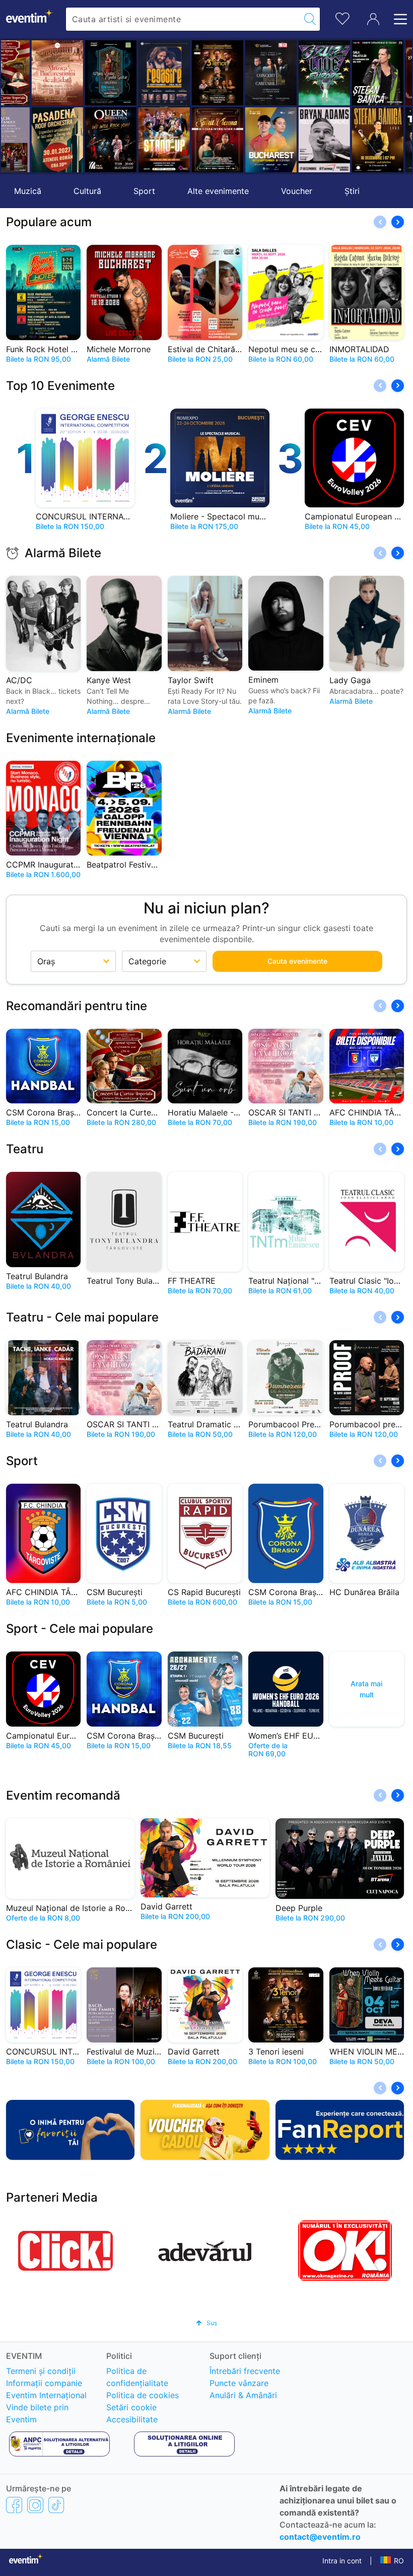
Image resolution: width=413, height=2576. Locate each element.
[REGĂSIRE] (134, 75)
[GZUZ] (295, 73)
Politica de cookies (143, 2395)
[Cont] (373, 19)
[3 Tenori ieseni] (188, 73)
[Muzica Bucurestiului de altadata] (28, 73)
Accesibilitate (132, 2419)
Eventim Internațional (46, 2395)
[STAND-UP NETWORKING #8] (134, 140)
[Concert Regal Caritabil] (241, 73)
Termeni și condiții (41, 2371)
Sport (144, 191)
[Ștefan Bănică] (348, 73)
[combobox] (183, 19)
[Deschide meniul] (397, 19)
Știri (352, 191)
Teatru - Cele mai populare (82, 1317)
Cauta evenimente (297, 961)
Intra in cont (342, 2561)
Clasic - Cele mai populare (82, 1944)
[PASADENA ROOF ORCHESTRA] (28, 140)
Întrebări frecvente (245, 2371)
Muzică (28, 191)
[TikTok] (56, 2504)
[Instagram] (35, 2504)
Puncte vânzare (239, 2383)
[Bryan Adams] (295, 140)
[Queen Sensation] (81, 140)
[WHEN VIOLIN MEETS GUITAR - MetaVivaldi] (81, 73)
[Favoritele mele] (342, 17)
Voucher (297, 191)
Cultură (87, 191)
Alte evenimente (218, 191)
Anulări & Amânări (243, 2395)
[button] (14, 106)
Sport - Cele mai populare (80, 1629)
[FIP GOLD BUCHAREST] (241, 140)
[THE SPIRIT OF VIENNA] (188, 140)
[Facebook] (14, 2504)
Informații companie (44, 2383)
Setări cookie (131, 2407)
